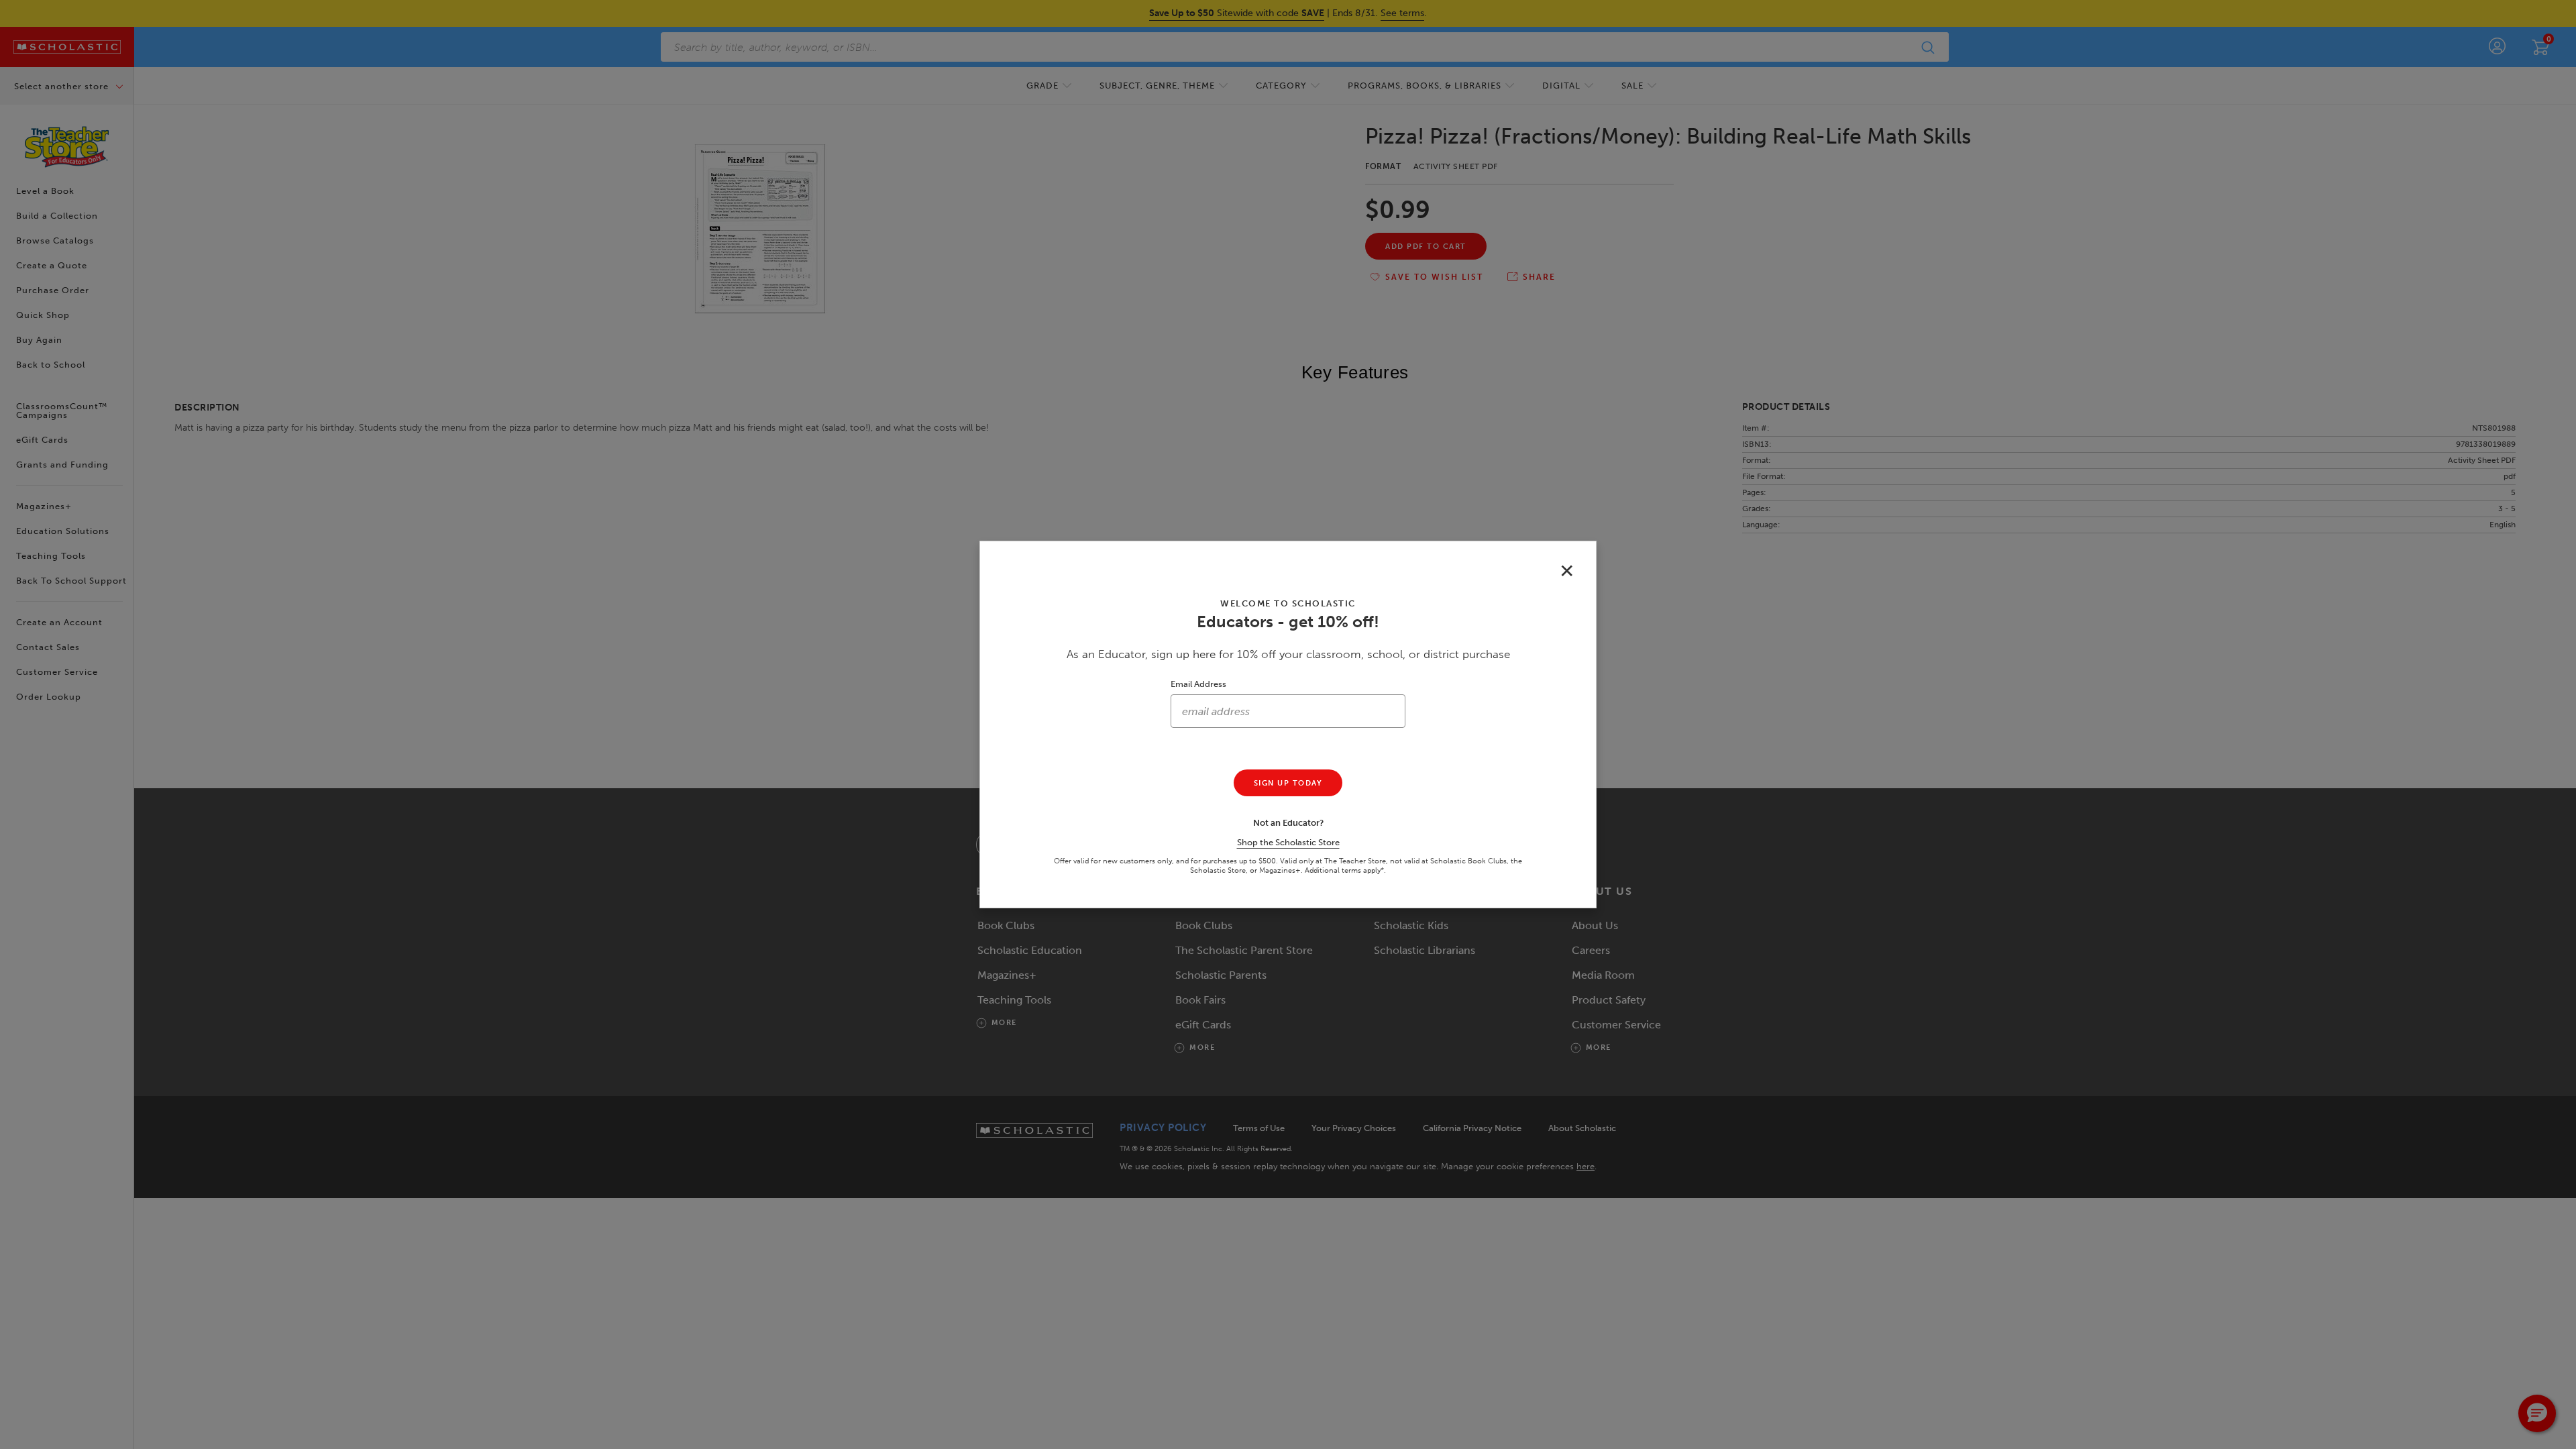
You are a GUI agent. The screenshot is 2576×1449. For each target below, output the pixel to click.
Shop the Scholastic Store (1288, 842)
